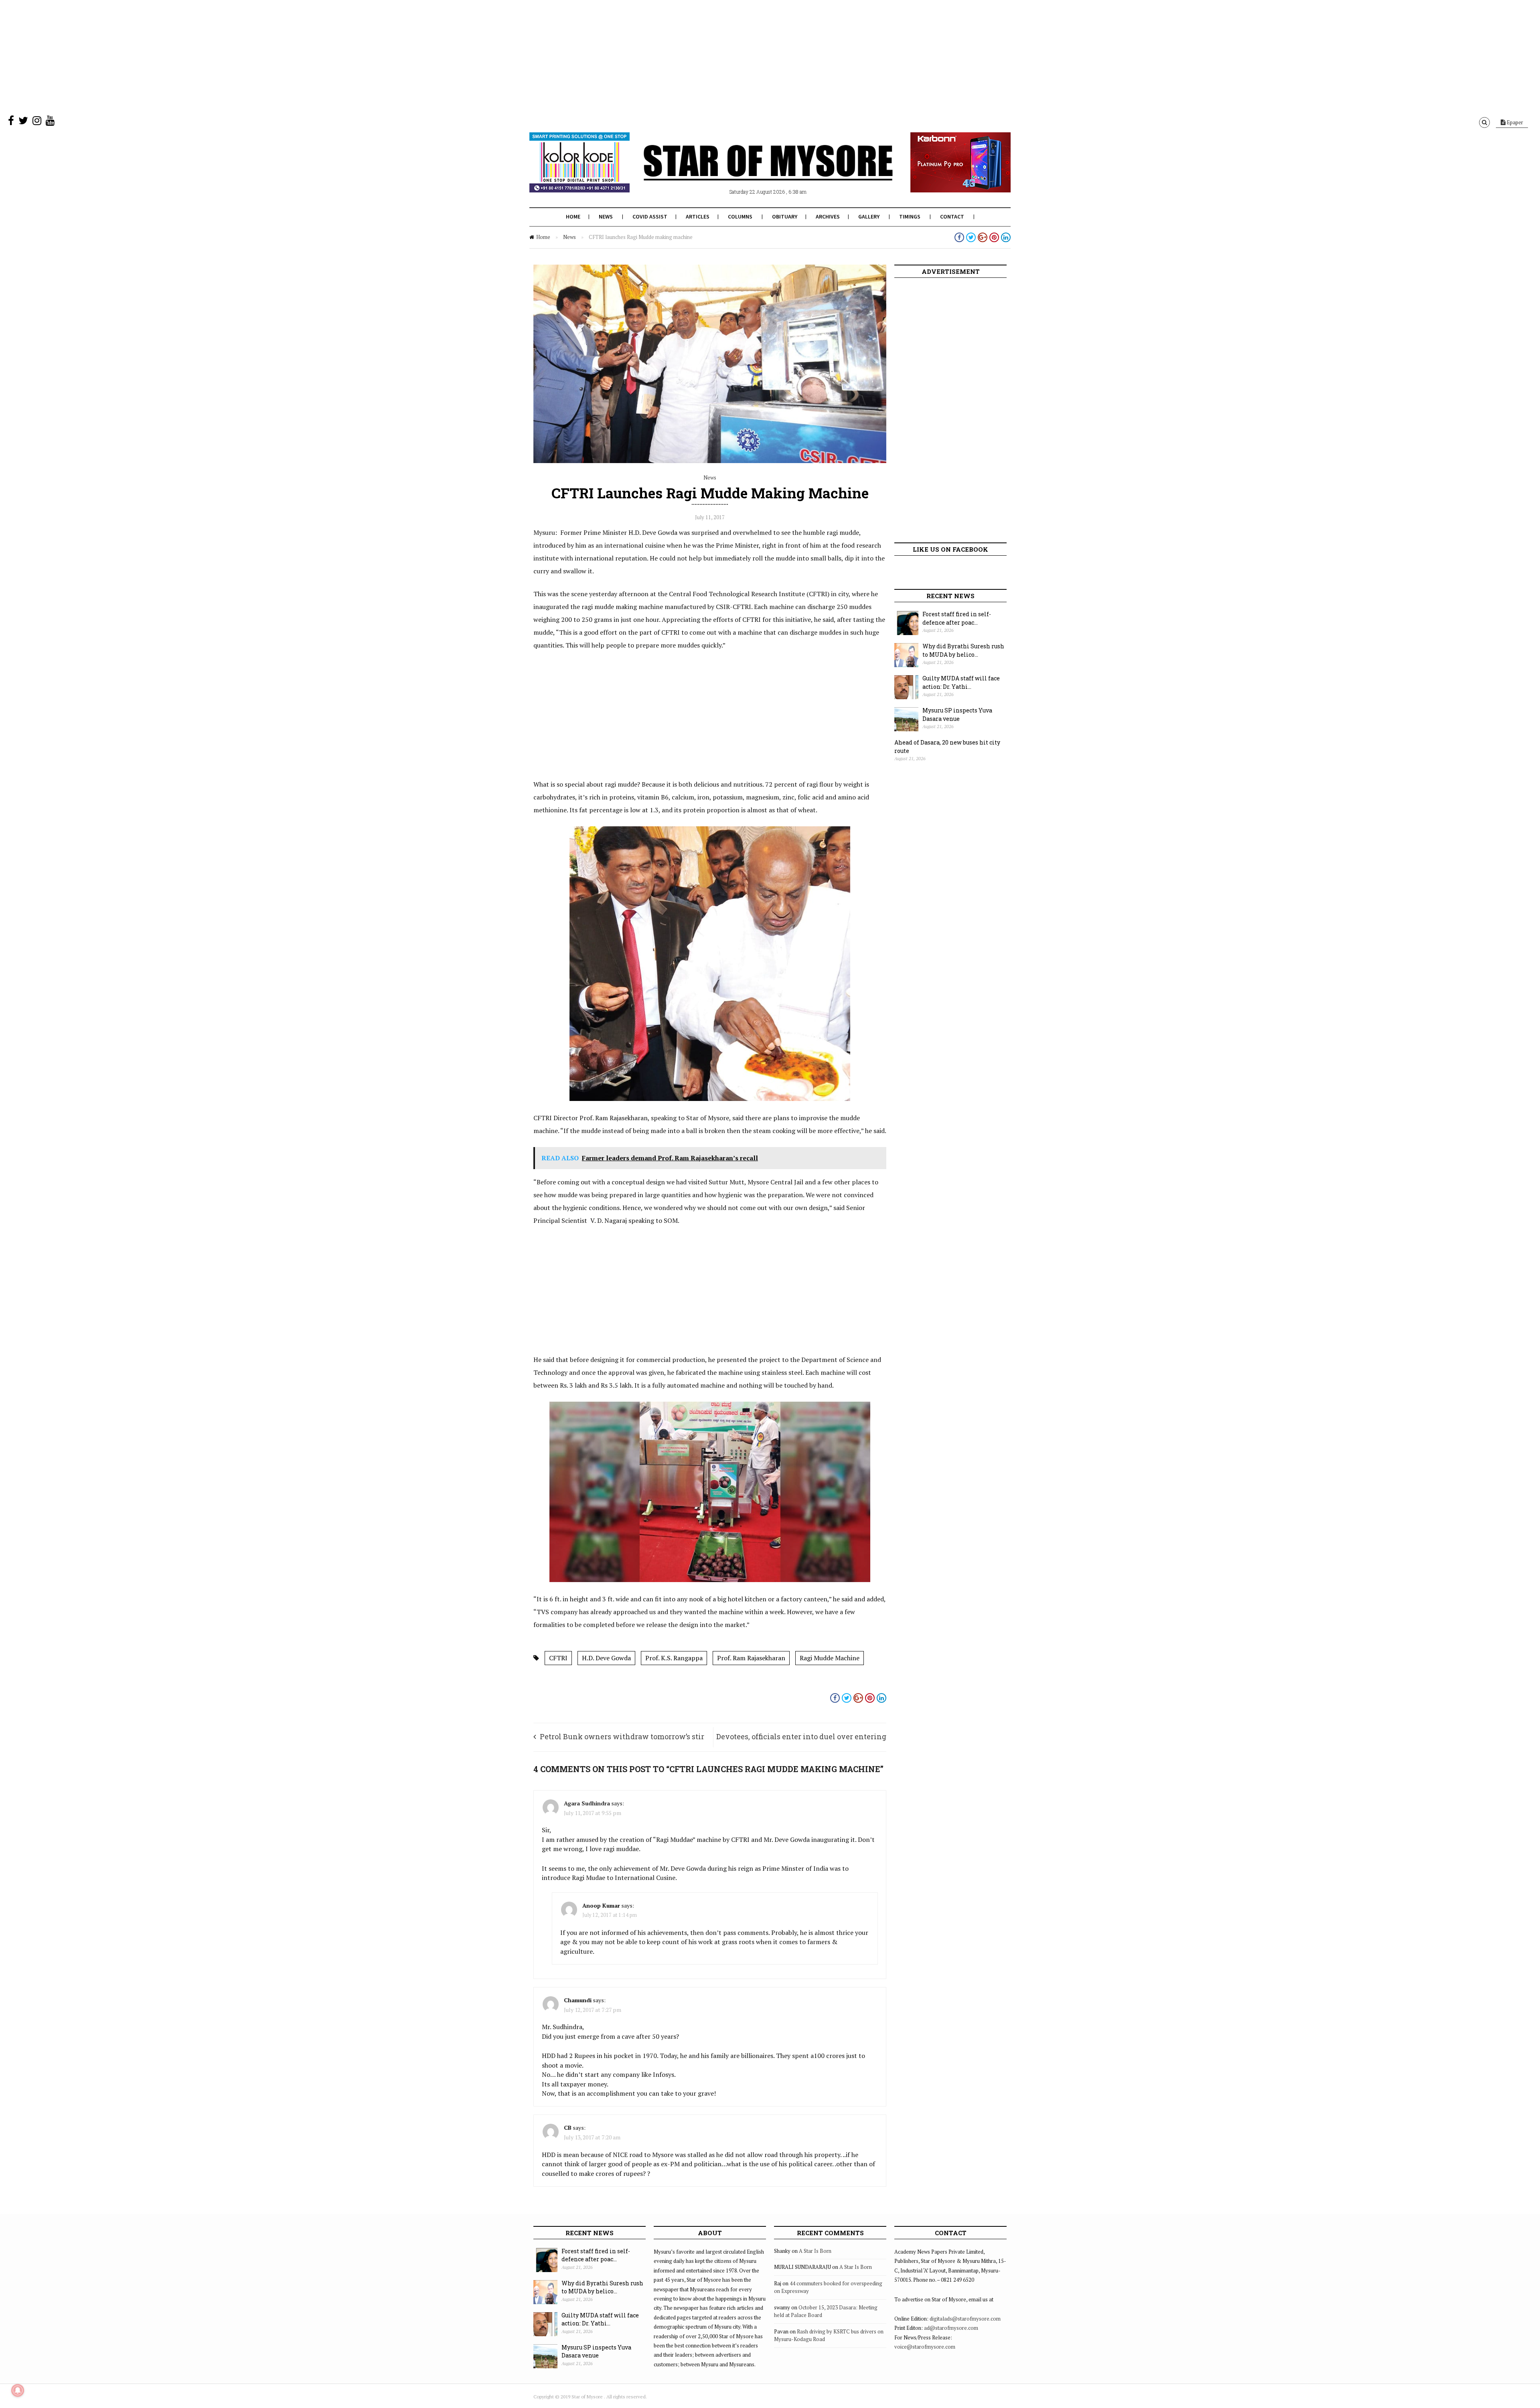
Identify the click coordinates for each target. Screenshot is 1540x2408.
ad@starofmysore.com (951, 2328)
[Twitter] (23, 122)
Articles (698, 217)
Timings (910, 217)
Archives (828, 217)
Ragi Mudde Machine (830, 1658)
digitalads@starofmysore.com (965, 2319)
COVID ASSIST (650, 217)
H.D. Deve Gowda (606, 1658)
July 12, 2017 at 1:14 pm (610, 1915)
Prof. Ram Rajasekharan (751, 1658)
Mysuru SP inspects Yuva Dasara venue (957, 714)
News (606, 217)
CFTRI (558, 1658)
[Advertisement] (241, 56)
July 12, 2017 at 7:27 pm (593, 2010)
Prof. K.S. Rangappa (674, 1658)
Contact (952, 217)
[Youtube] (50, 122)
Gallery (869, 217)
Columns (740, 217)
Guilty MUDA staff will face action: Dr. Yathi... (961, 682)
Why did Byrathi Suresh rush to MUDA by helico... (963, 650)
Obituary (785, 217)
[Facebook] (11, 122)
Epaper (1514, 122)
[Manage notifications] (18, 2390)
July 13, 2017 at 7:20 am (592, 2137)
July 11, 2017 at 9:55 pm (593, 1813)
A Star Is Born (815, 2251)
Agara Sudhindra (587, 1803)
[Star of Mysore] (750, 172)
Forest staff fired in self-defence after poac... (957, 618)
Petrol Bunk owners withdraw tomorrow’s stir (622, 1736)
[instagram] (37, 122)
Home (573, 217)
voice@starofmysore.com (925, 2347)
